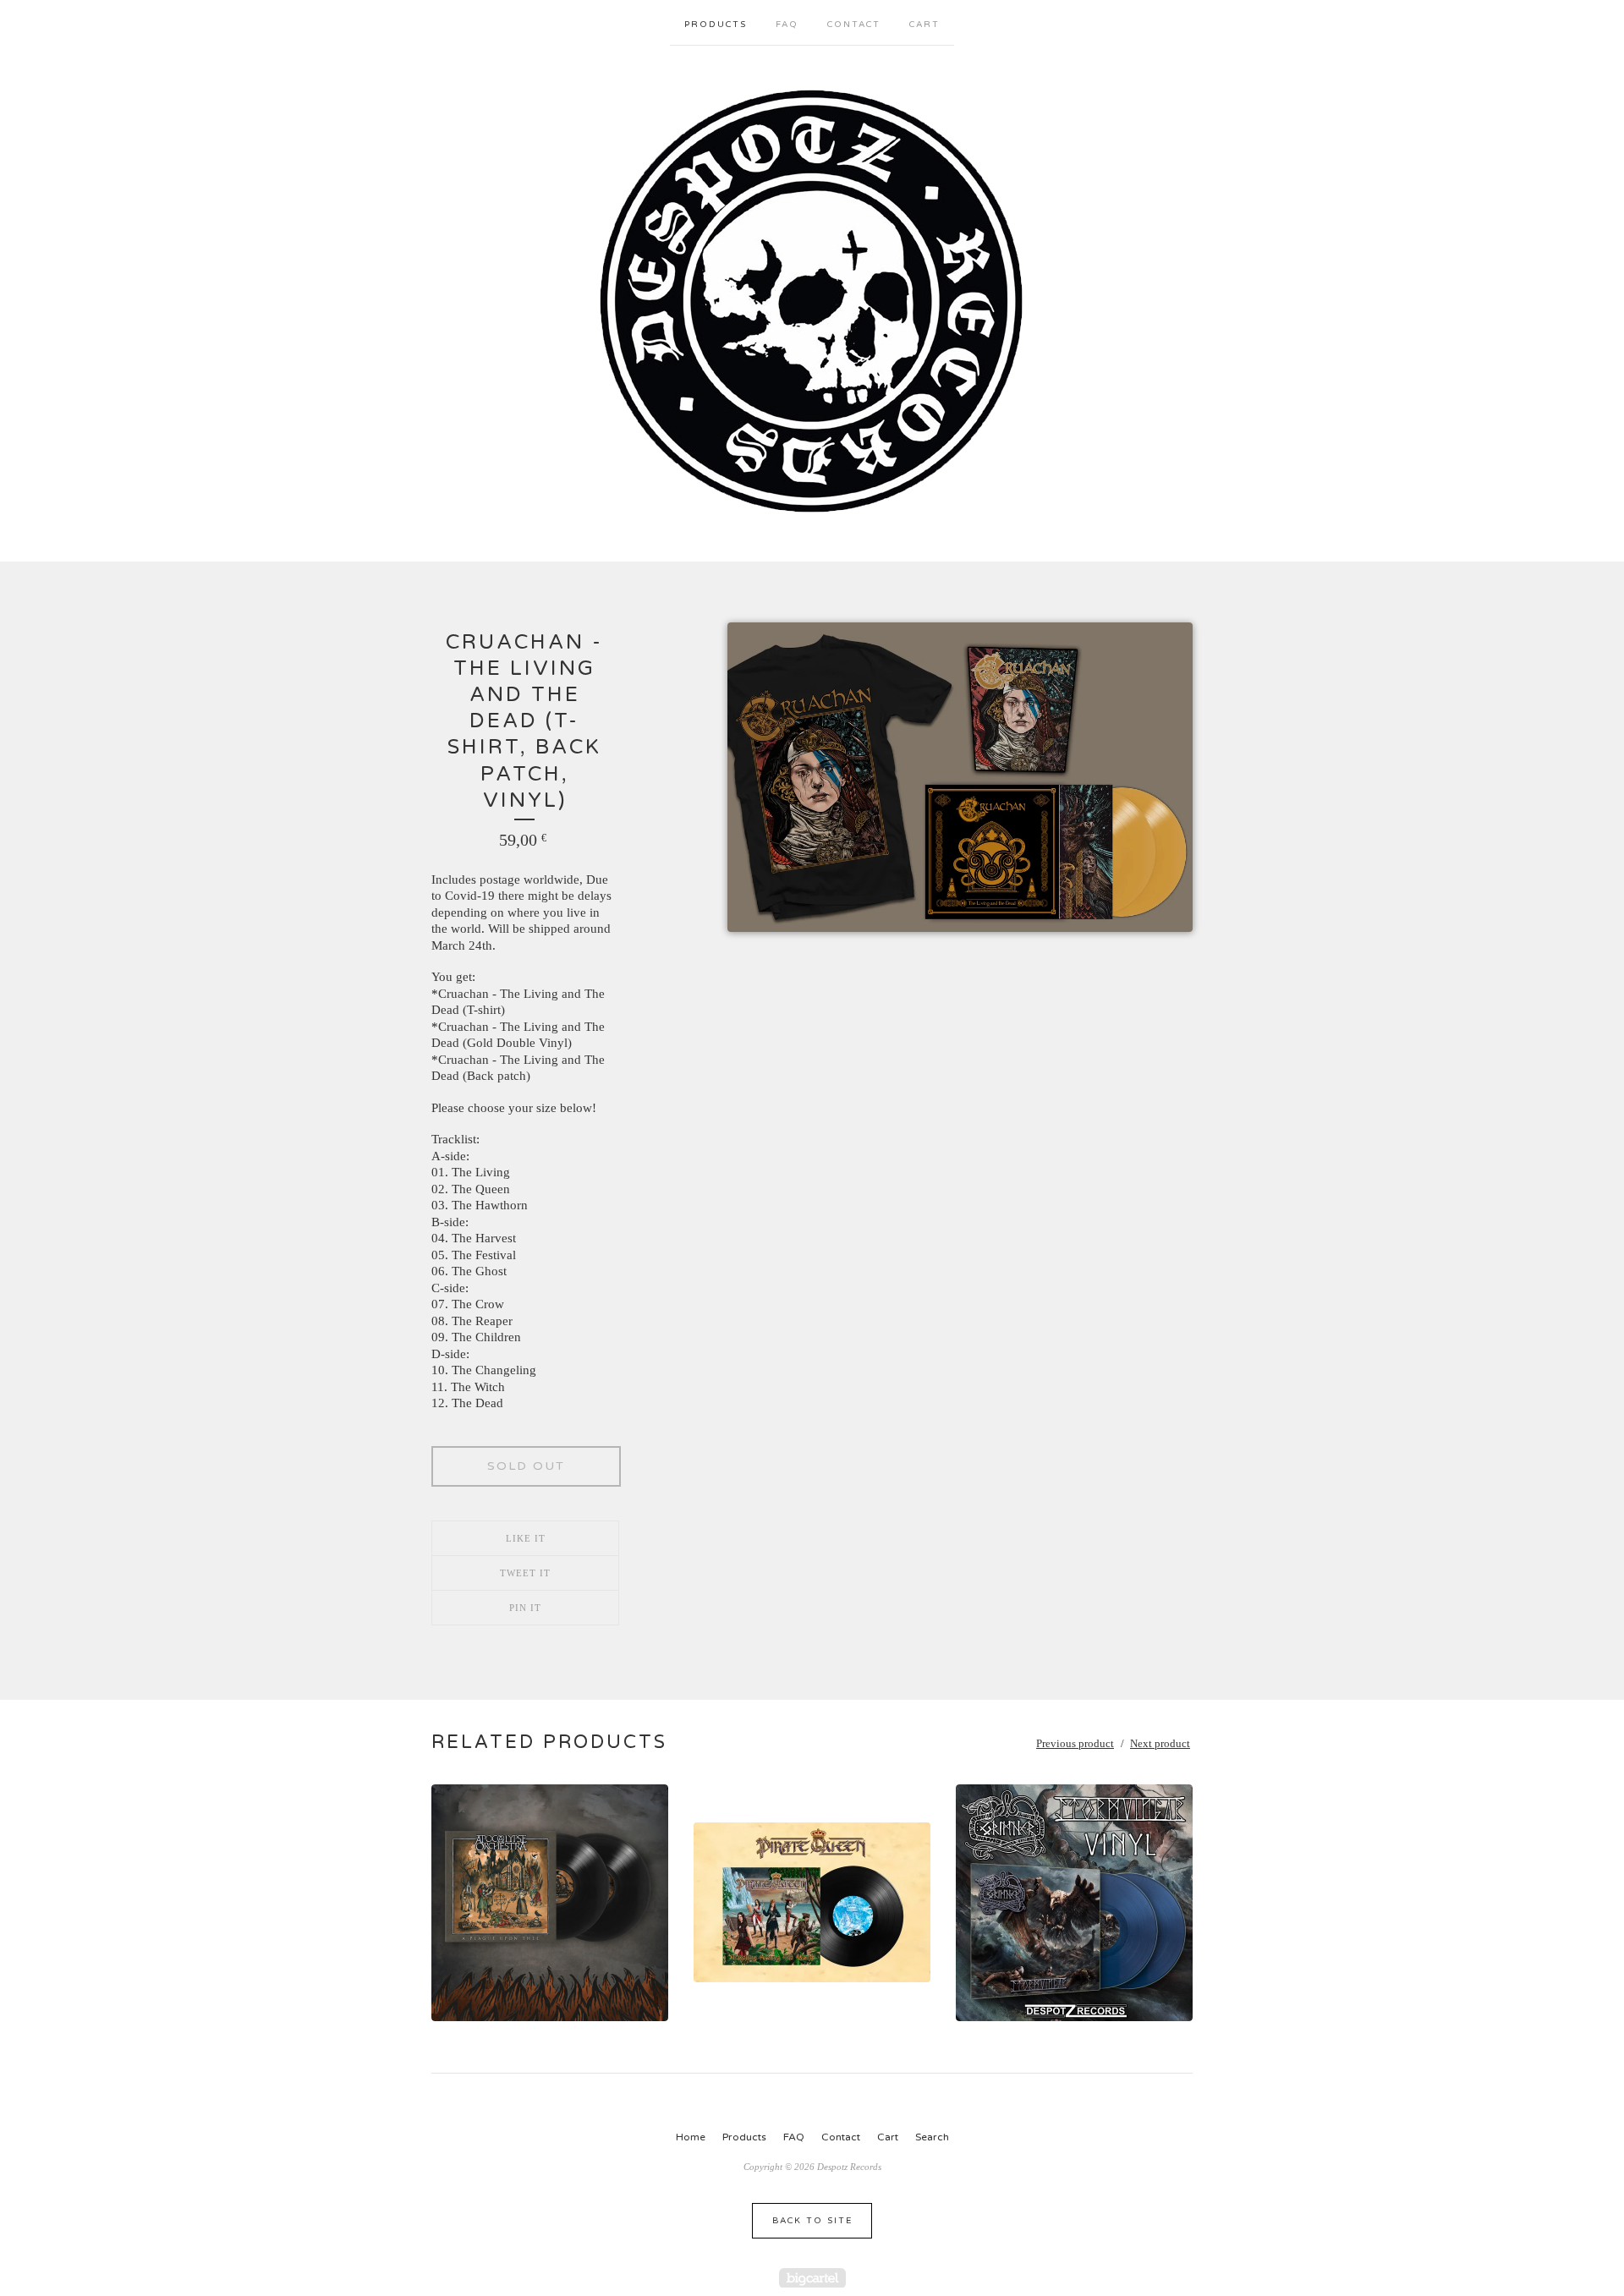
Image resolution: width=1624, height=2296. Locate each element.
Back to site (812, 2221)
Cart (924, 25)
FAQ (787, 25)
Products (716, 25)
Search (932, 2137)
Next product (1160, 1743)
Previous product (1075, 1743)
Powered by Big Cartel (812, 2278)
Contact (854, 25)
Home (691, 2137)
